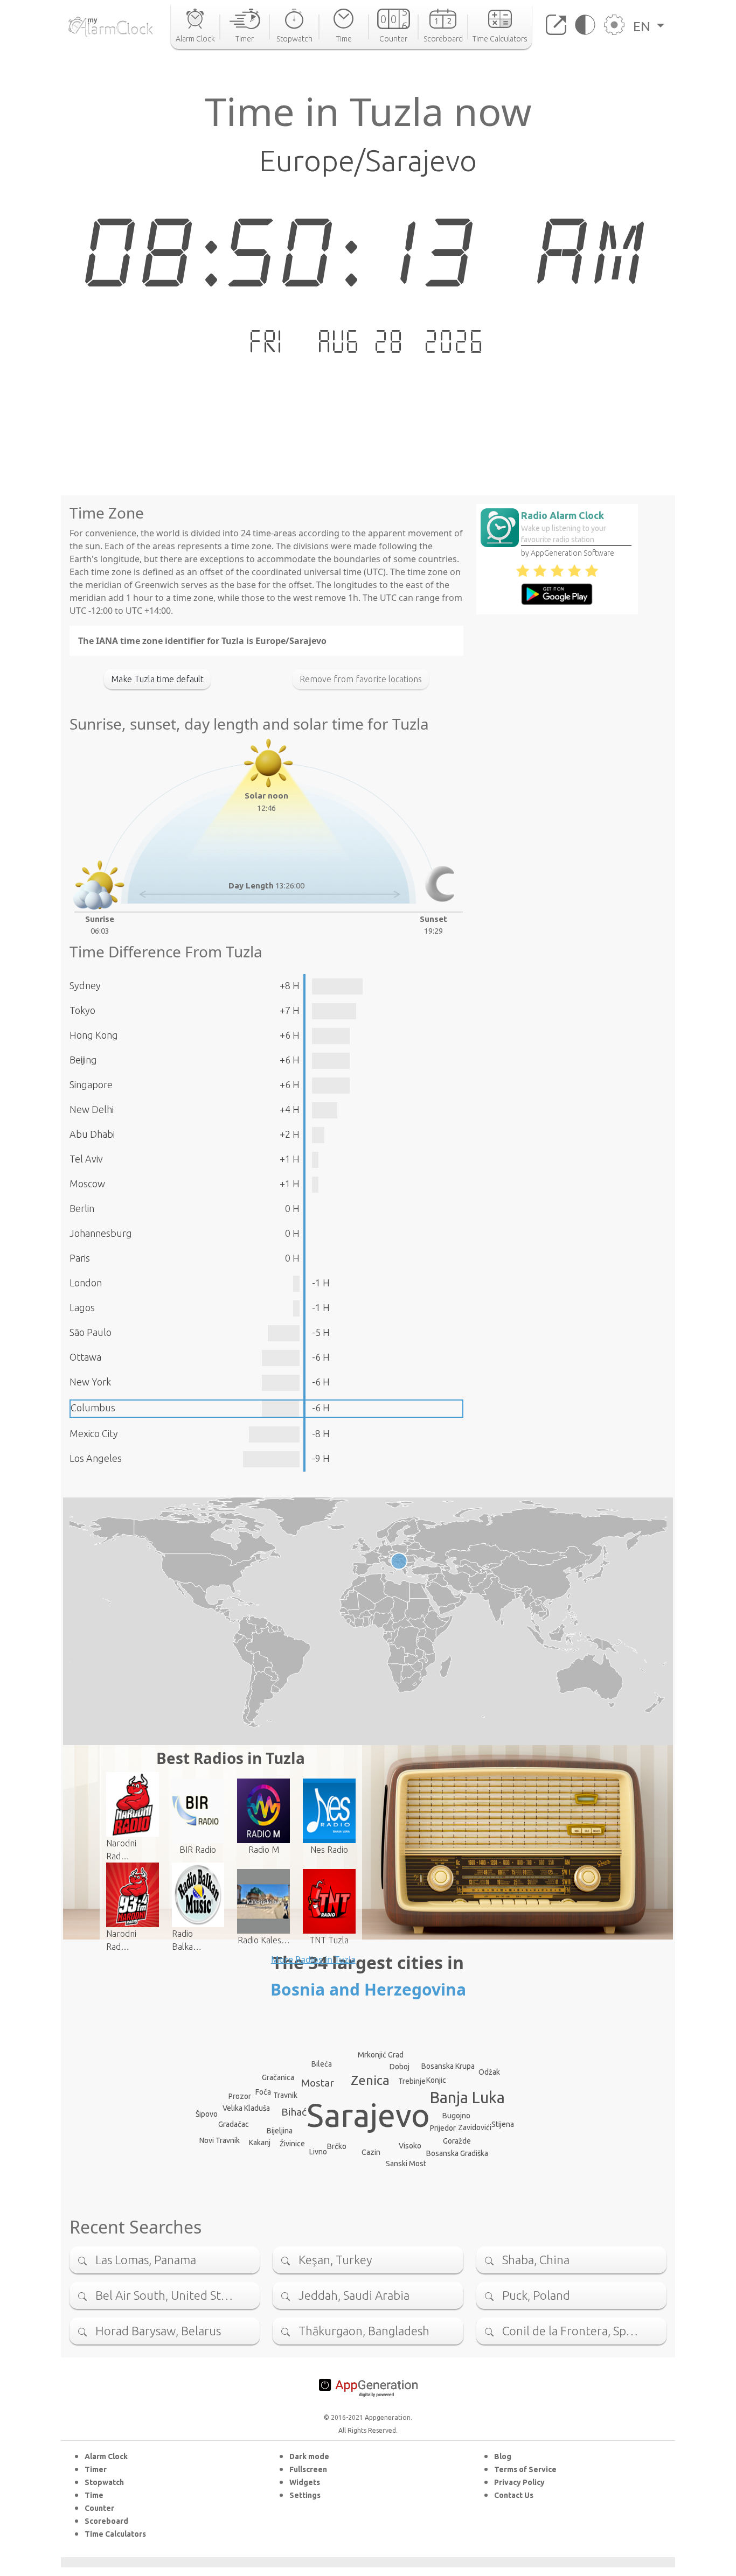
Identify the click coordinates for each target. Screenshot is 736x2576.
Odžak (489, 2072)
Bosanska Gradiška (457, 2153)
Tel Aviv (86, 1159)
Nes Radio (329, 1850)
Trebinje (412, 2081)
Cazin (371, 2152)
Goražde (457, 2141)
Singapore (91, 1084)
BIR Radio (198, 1850)
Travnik (285, 2095)
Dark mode (309, 2456)
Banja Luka (467, 2097)
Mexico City (94, 1433)
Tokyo (82, 1010)
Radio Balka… (187, 1940)
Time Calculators (115, 2534)
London (86, 1283)
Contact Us (514, 2495)
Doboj (400, 2067)
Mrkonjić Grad (381, 2055)
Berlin (82, 1208)
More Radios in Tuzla (313, 1959)
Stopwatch (104, 2482)
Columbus (93, 1408)
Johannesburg (101, 1233)
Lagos (82, 1307)
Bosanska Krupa (448, 2066)
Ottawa (85, 1357)
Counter (99, 2508)
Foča (263, 2092)
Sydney (85, 985)
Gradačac (234, 2124)
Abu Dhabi (92, 1134)
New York (90, 1382)
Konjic (436, 2080)
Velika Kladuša (246, 2108)
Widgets (305, 2482)
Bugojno (456, 2116)
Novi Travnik (220, 2140)
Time (94, 2495)
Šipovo (207, 2114)
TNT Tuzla (329, 1940)
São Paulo (91, 1332)
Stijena (503, 2124)
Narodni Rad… (121, 1850)
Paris (80, 1258)
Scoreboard (106, 2521)
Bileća (322, 2064)
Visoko (410, 2146)
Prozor (240, 2096)
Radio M (264, 1850)
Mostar (318, 2083)
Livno (318, 2152)
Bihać (294, 2112)
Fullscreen (308, 2469)
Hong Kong (94, 1035)
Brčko (337, 2146)
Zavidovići (475, 2127)
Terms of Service (525, 2469)
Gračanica (278, 2077)
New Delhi (92, 1109)
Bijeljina (280, 2131)
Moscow (87, 1184)
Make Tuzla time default (157, 679)
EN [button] (643, 26)
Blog (503, 2456)
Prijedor (443, 2128)
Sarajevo (368, 2115)
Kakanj (260, 2143)
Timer (96, 2469)
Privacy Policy (519, 2482)
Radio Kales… (264, 1940)
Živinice (292, 2144)
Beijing (83, 1060)
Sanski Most (406, 2164)
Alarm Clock (106, 2456)
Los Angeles (96, 1458)
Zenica (370, 2080)
